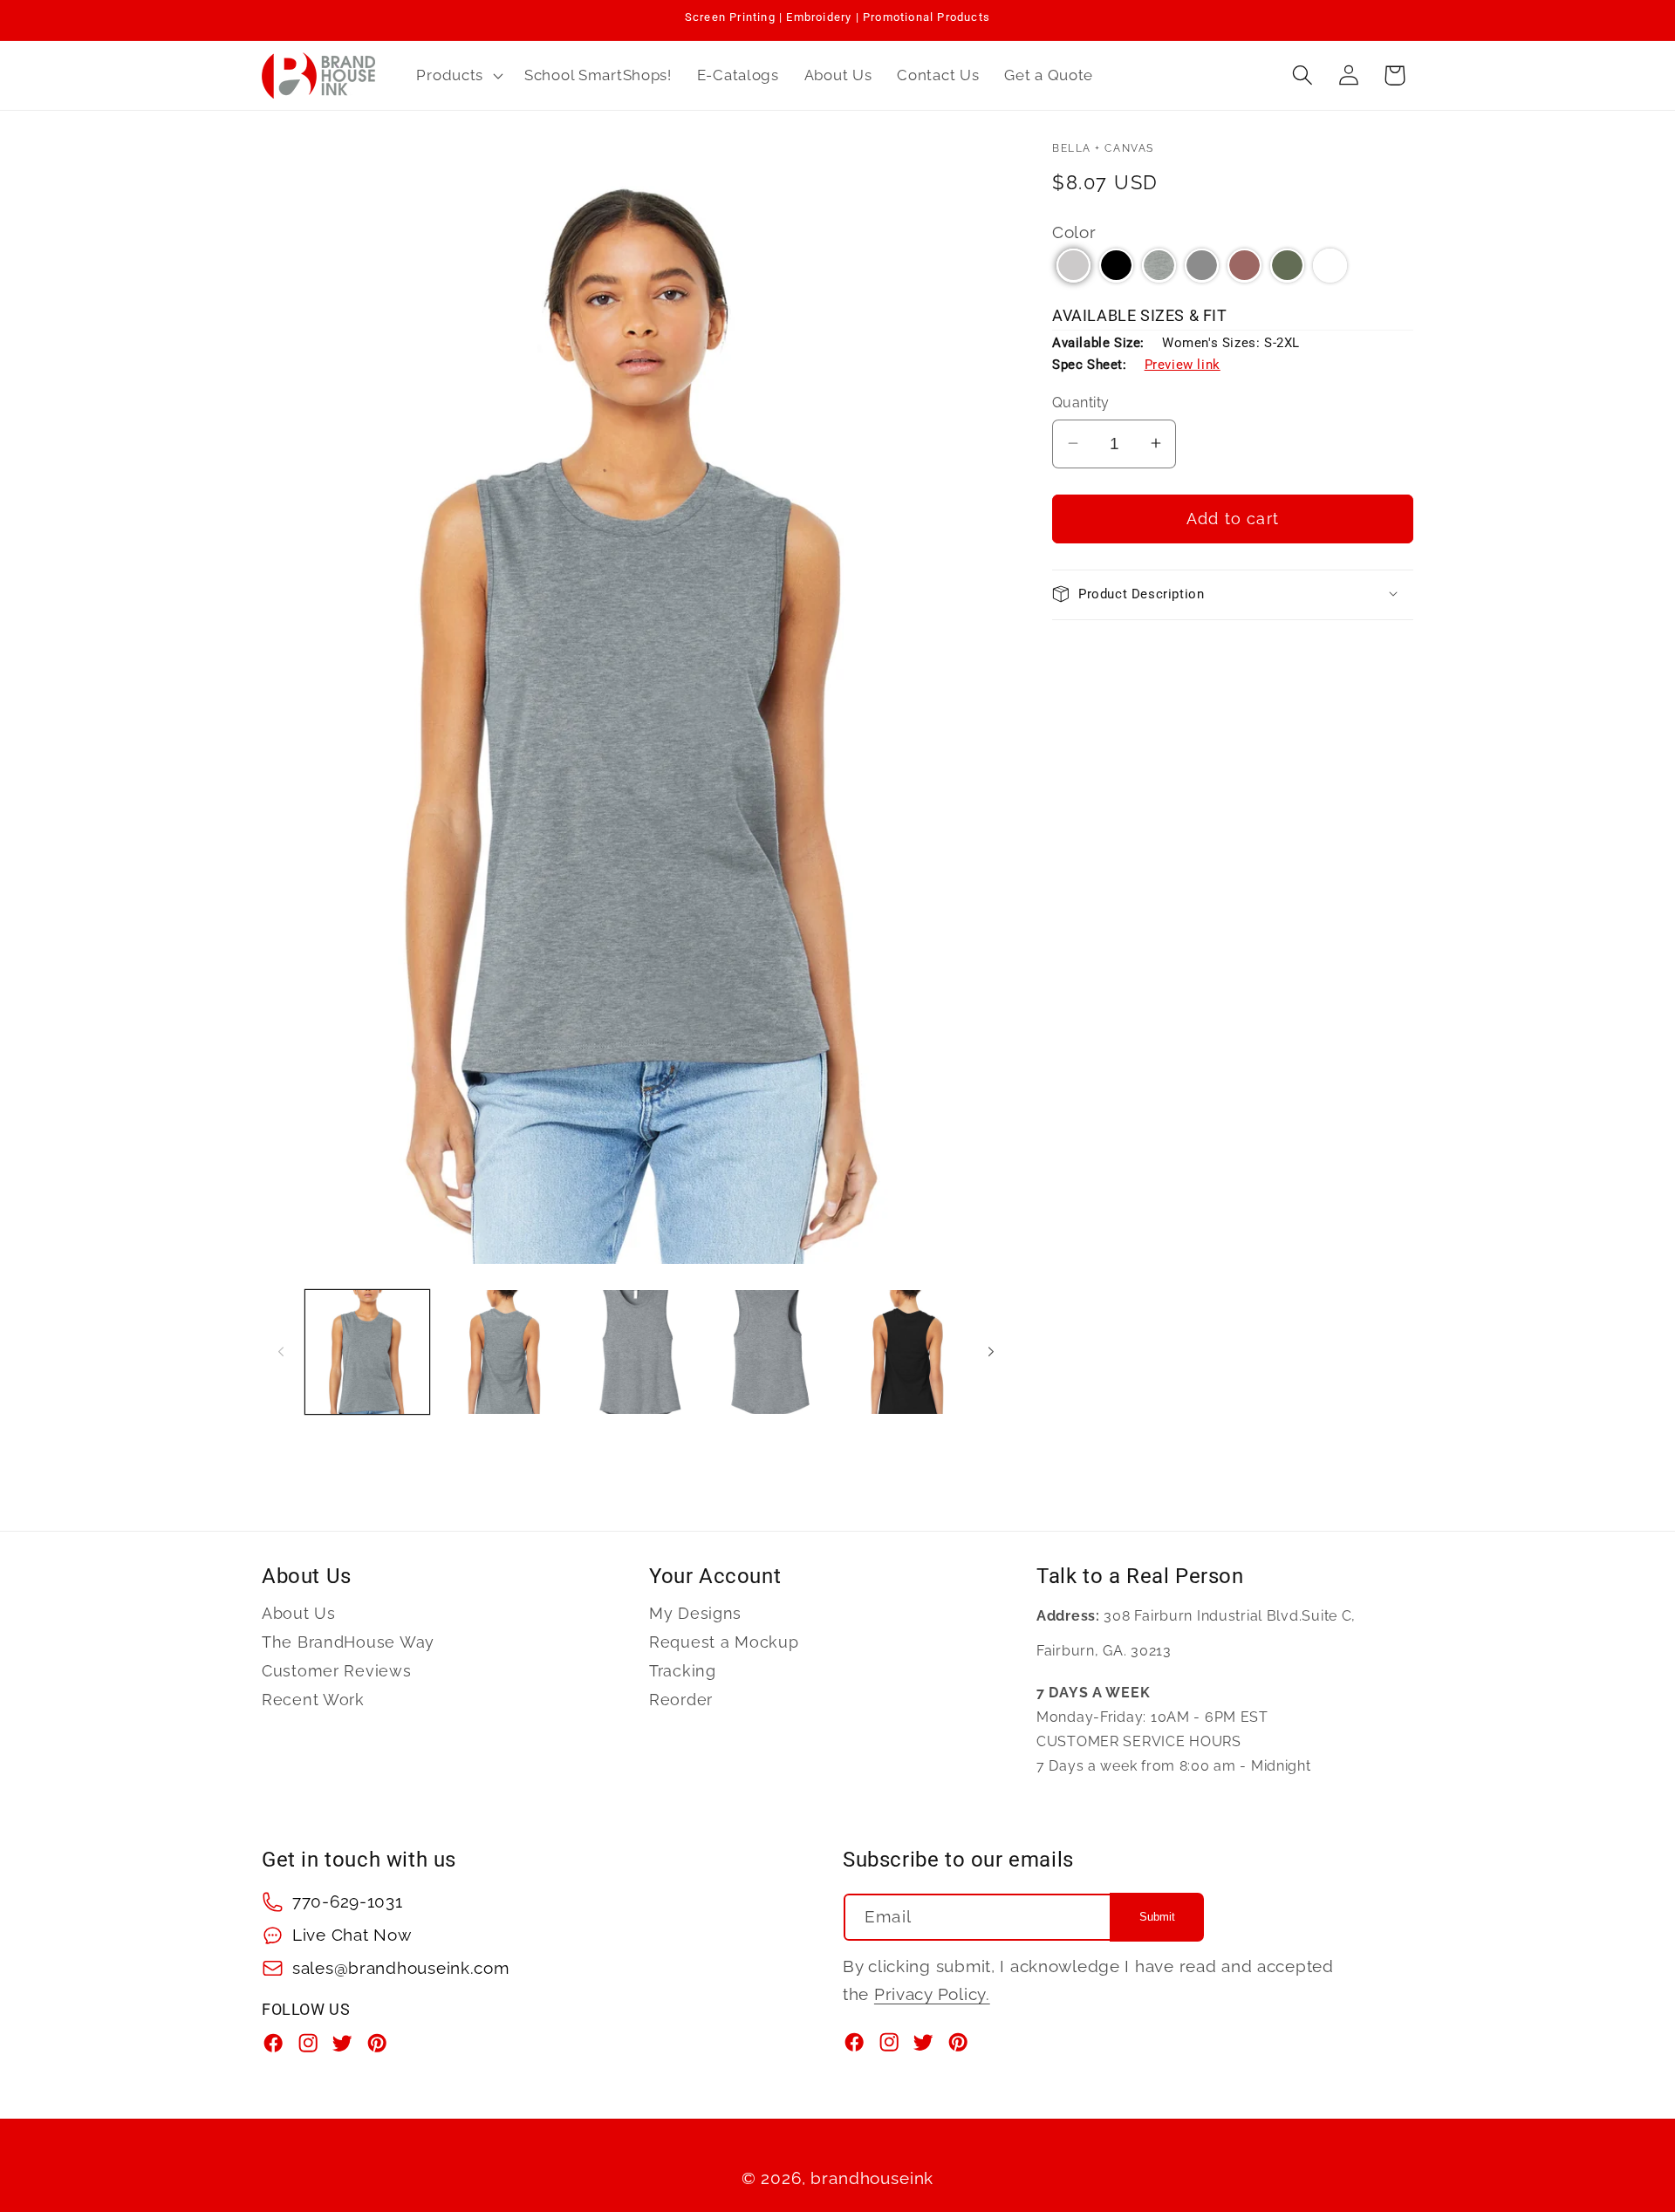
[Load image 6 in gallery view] (905, 1352)
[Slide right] (991, 1352)
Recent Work (313, 1700)
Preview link (1183, 364)
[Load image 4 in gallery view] (770, 1352)
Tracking (683, 1671)
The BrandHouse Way (348, 1642)
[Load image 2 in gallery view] (502, 1352)
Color (1074, 231)
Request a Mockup (724, 1642)
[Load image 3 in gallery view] (636, 1352)
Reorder (681, 1700)
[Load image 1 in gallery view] (367, 1352)
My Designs (695, 1614)
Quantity (1081, 403)
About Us (299, 1614)
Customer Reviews (337, 1671)
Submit (1157, 1918)
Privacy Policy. (932, 1994)
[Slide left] (281, 1352)
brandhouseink (872, 2178)
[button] (458, 75)
